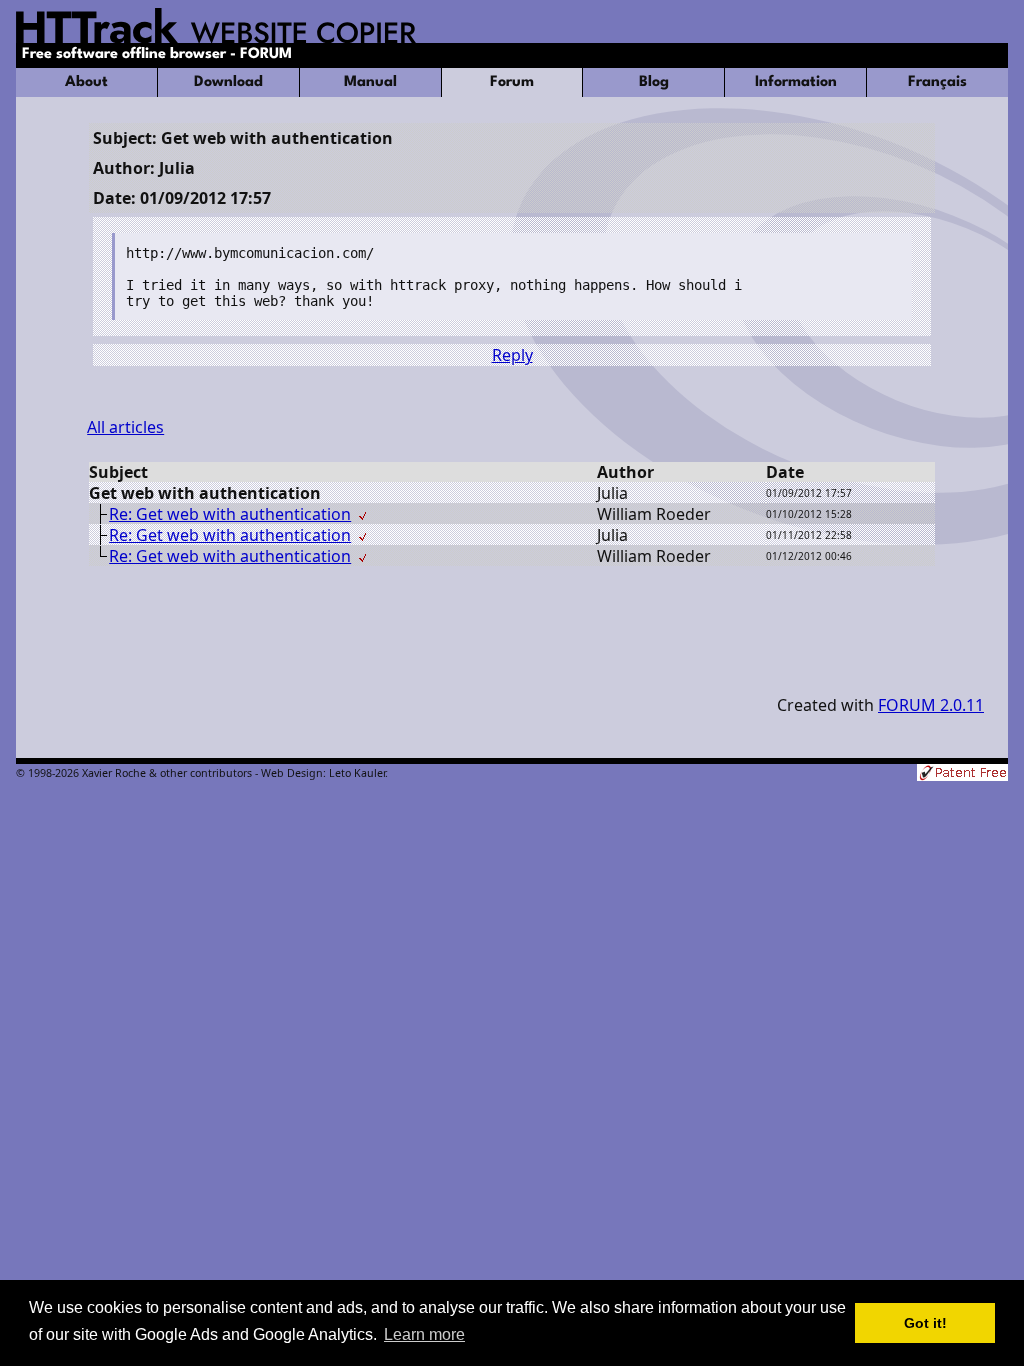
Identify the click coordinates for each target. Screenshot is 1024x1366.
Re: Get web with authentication (230, 514)
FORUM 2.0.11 (931, 705)
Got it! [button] (925, 1323)
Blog (654, 82)
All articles (125, 427)
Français (937, 82)
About (86, 82)
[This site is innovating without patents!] (962, 774)
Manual (370, 82)
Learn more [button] (424, 1334)
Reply (512, 355)
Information (796, 82)
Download (228, 82)
